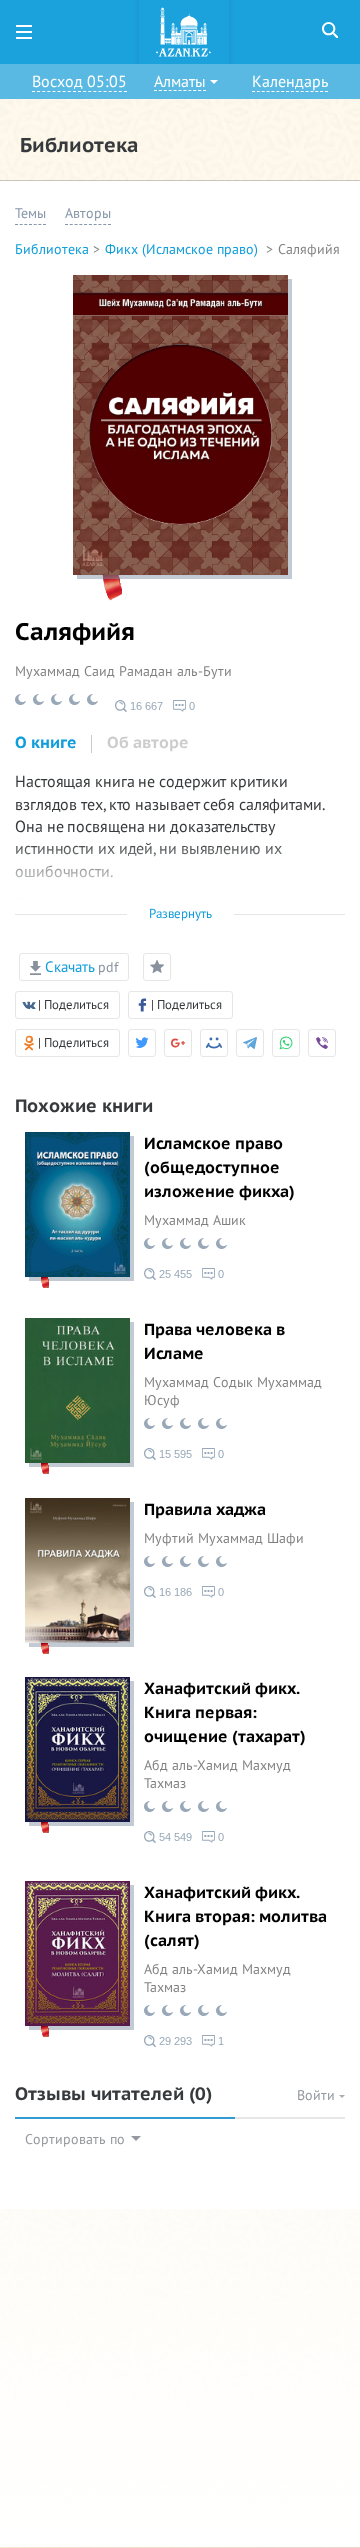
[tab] (46, 744)
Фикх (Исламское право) (183, 249)
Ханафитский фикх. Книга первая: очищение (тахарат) (225, 1713)
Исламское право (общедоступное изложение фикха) (219, 1168)
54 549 (174, 1837)
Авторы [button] (88, 213)
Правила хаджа (205, 1510)
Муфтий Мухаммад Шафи (224, 1538)
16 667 (145, 706)
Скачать (79, 967)
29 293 (174, 2041)
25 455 (174, 1274)
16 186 (174, 1592)
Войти (318, 2095)
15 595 (174, 1454)
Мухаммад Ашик (195, 1220)
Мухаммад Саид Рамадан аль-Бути (123, 671)
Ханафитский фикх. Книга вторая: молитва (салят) (235, 1917)
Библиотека (52, 249)
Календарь (290, 82)
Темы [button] (30, 213)
